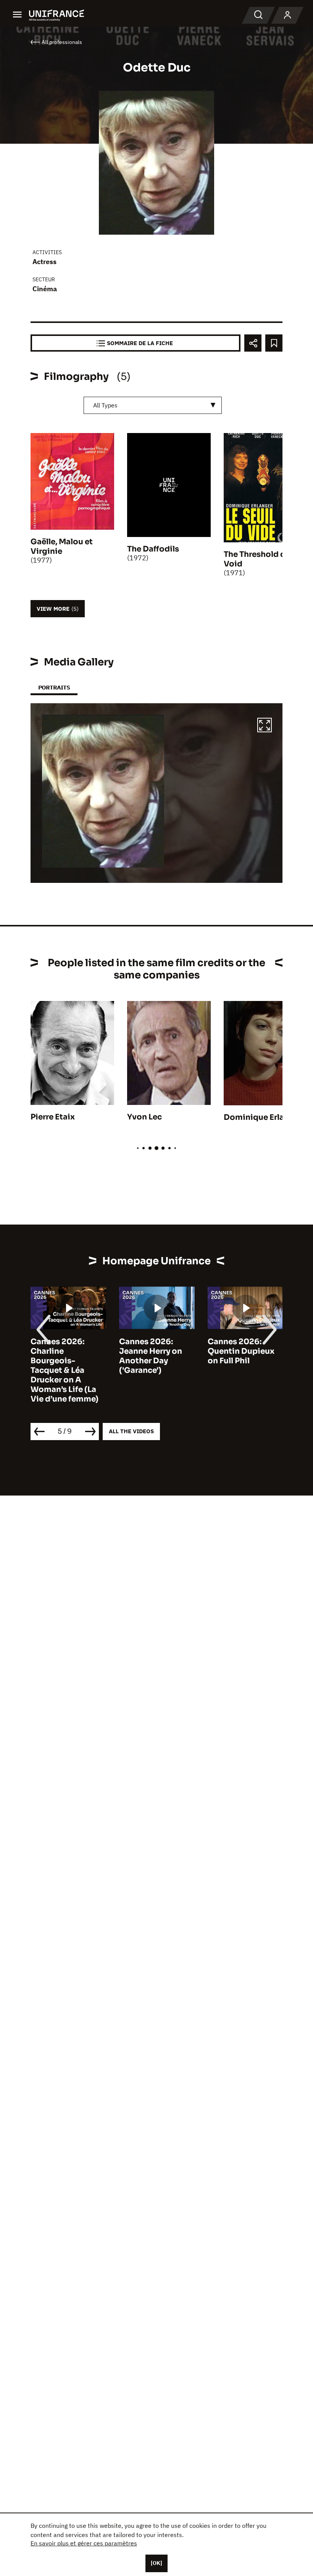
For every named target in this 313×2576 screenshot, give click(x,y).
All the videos (131, 1431)
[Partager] (253, 343)
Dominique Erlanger (263, 1117)
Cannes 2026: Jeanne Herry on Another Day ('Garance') (151, 1356)
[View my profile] (287, 15)
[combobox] (153, 405)
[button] (265, 726)
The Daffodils (153, 549)
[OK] (156, 2563)
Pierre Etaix (53, 1117)
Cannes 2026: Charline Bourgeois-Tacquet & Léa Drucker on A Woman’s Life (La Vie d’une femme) (65, 1370)
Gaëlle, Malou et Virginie (62, 547)
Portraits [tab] (54, 687)
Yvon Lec (144, 1117)
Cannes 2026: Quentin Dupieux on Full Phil (241, 1351)
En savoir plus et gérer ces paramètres (84, 2543)
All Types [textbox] (105, 405)
